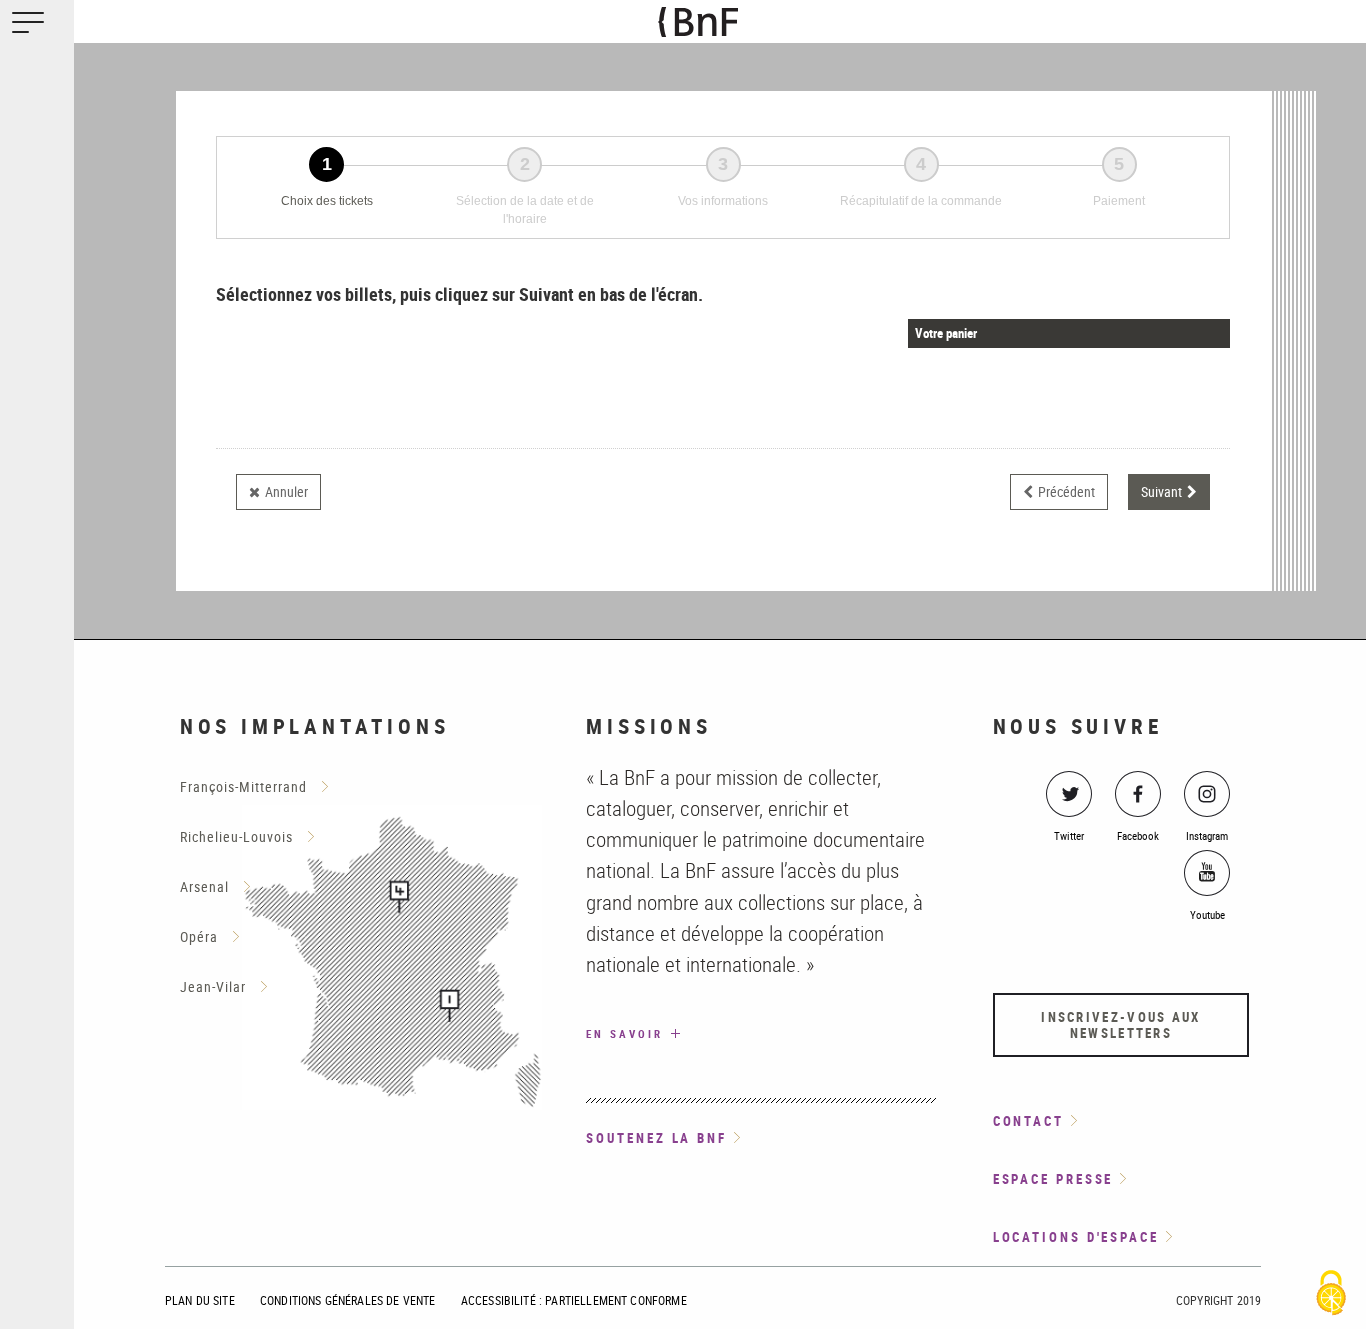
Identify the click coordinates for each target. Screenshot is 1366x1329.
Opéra (199, 936)
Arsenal (204, 886)
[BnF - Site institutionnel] (734, 22)
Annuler (286, 491)
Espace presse (1053, 1179)
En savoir (644, 1033)
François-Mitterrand (243, 786)
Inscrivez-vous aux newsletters (1120, 1025)
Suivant (1161, 491)
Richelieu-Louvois (236, 836)
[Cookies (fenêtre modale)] (1331, 1294)
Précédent (1066, 491)
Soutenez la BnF (656, 1138)
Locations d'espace (1076, 1237)
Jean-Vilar (213, 986)
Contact (1028, 1121)
